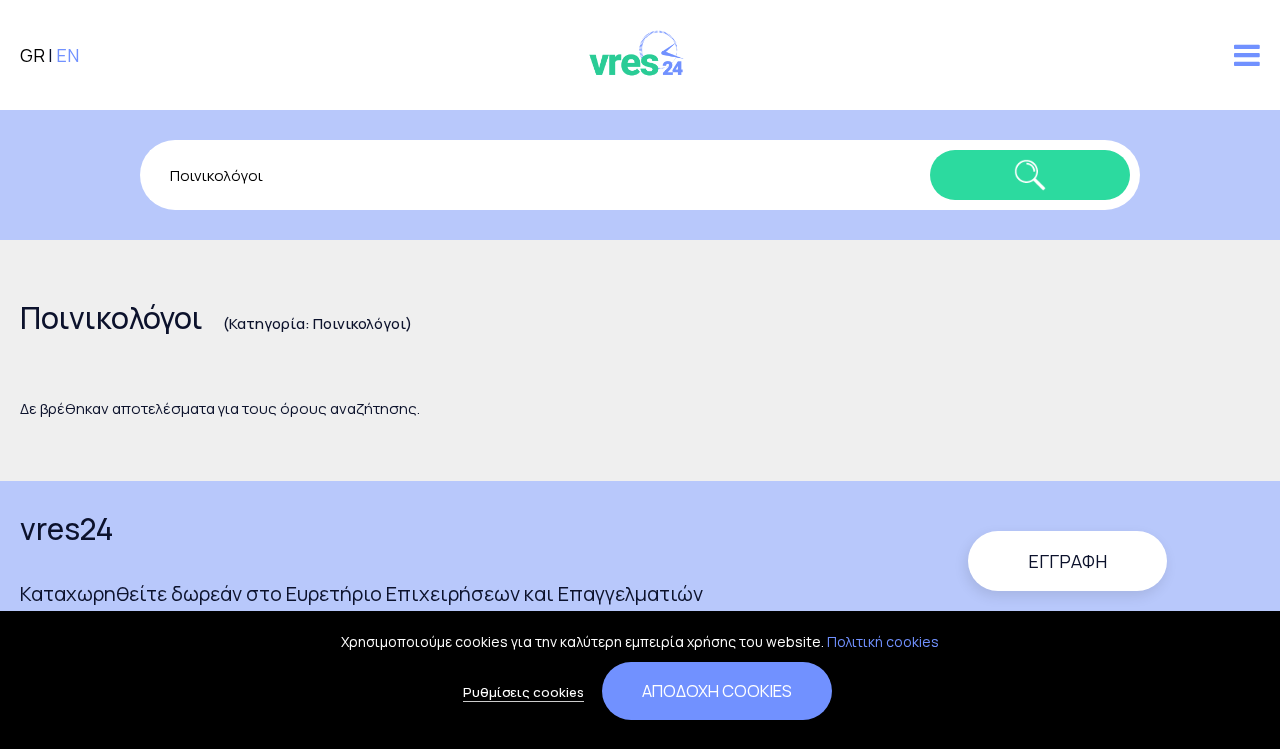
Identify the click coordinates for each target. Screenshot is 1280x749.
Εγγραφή (1067, 561)
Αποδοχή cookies (717, 690)
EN (67, 55)
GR (32, 55)
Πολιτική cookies (883, 641)
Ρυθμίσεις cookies (523, 692)
